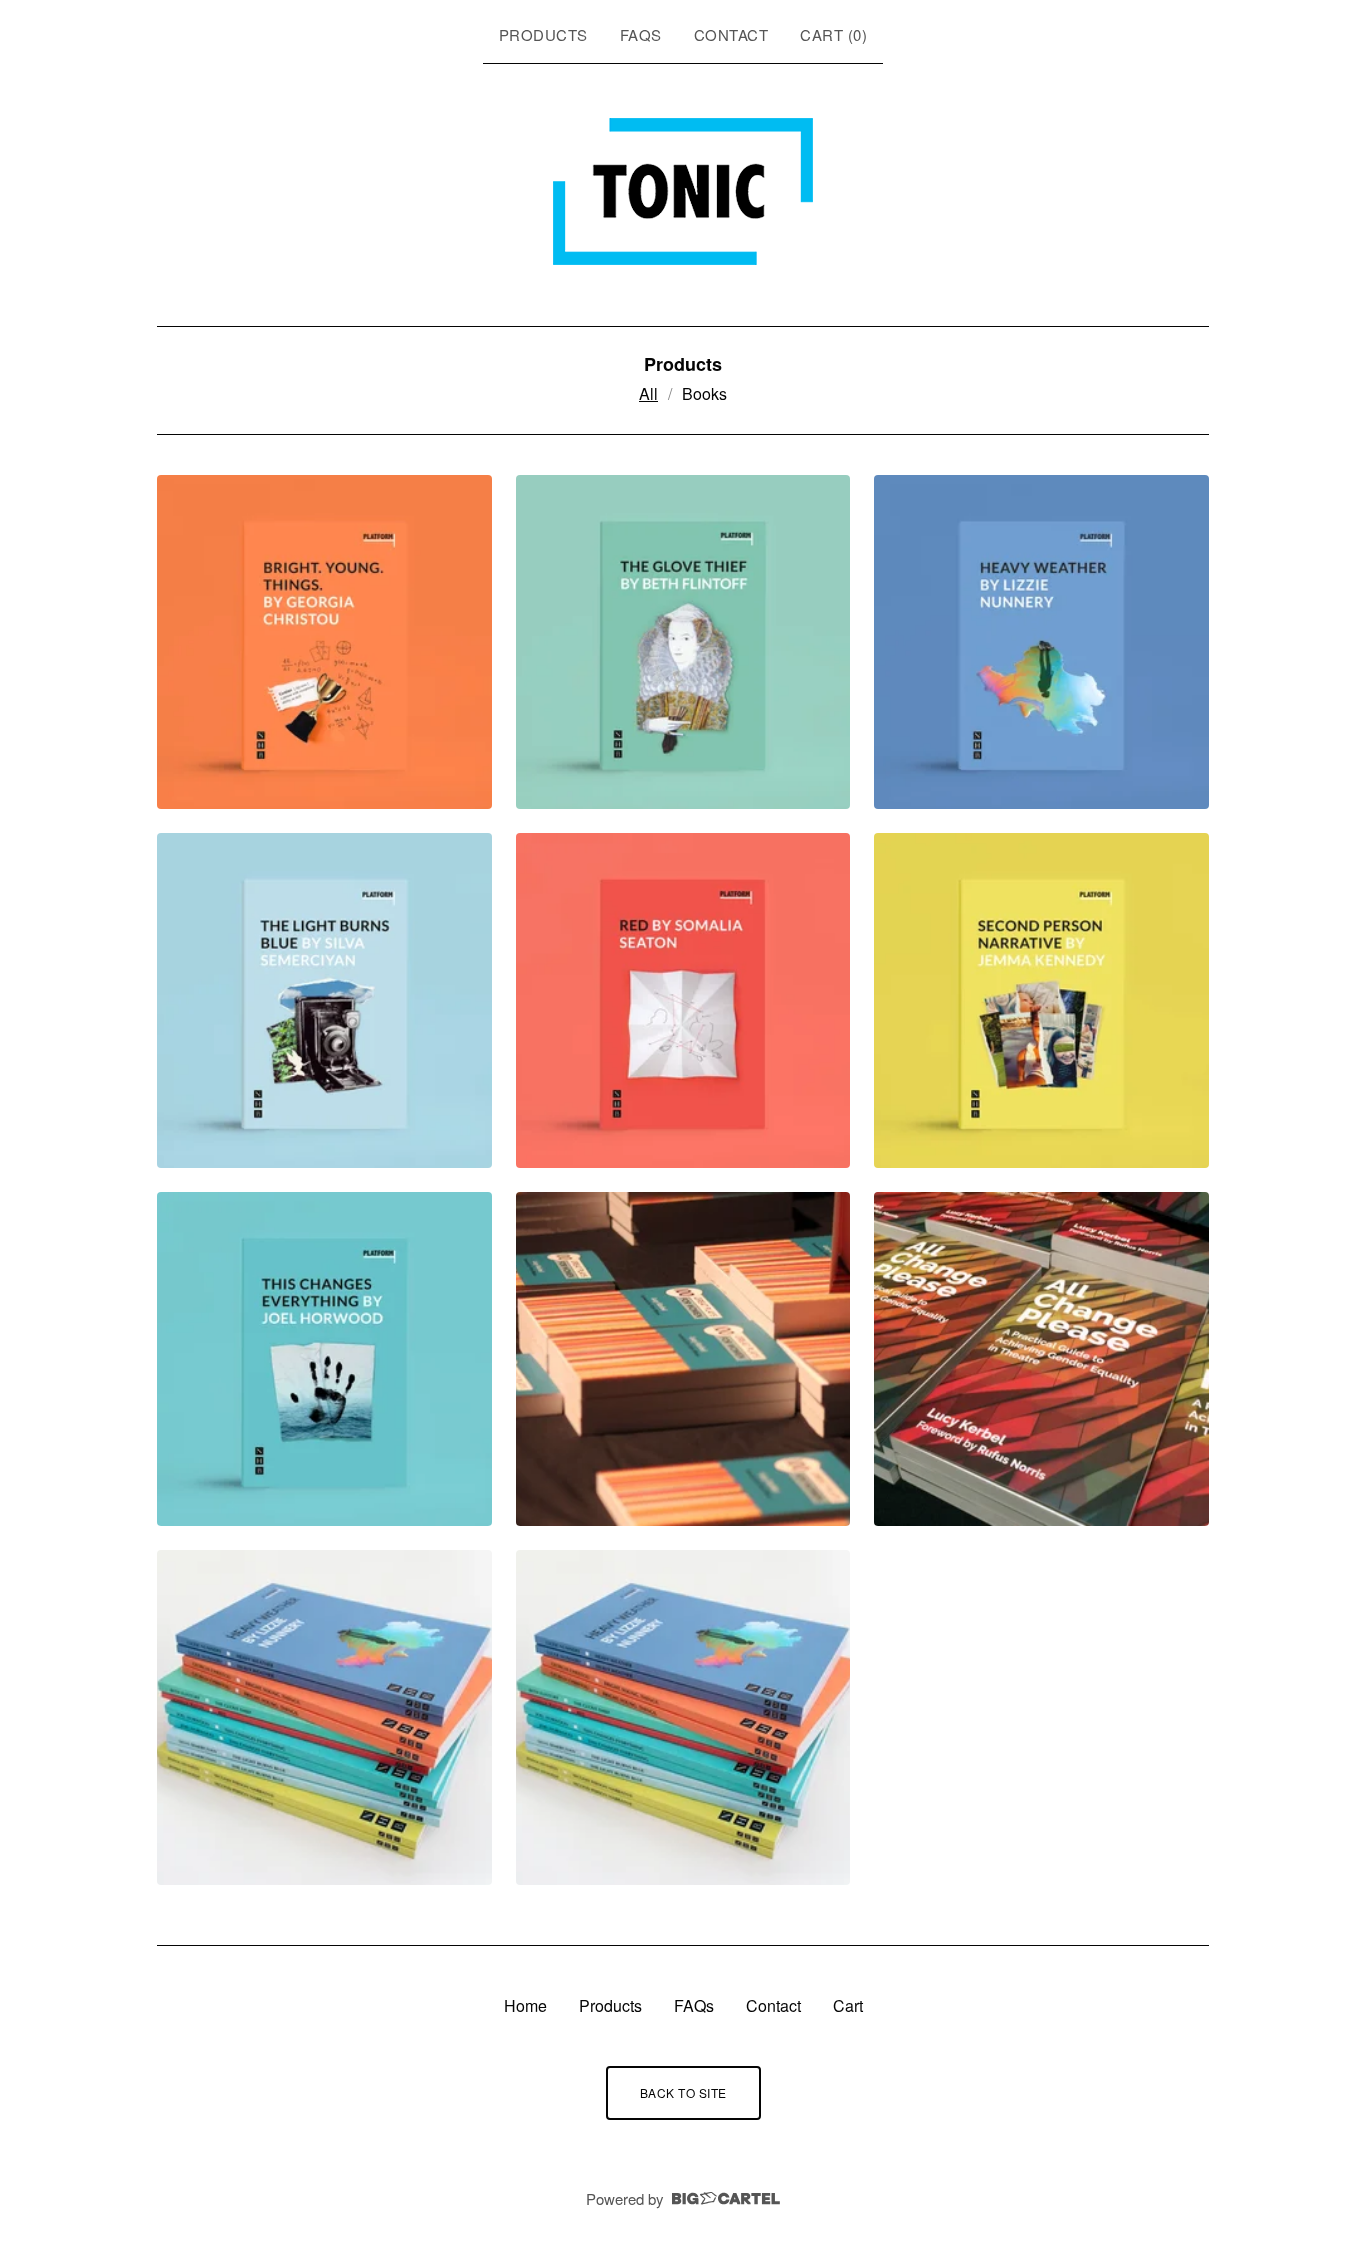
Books (704, 393)
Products (543, 34)
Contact (731, 34)
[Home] (683, 191)
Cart (848, 2005)
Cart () (833, 34)
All (648, 393)
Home (525, 2005)
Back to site (683, 2092)
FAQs (641, 34)
